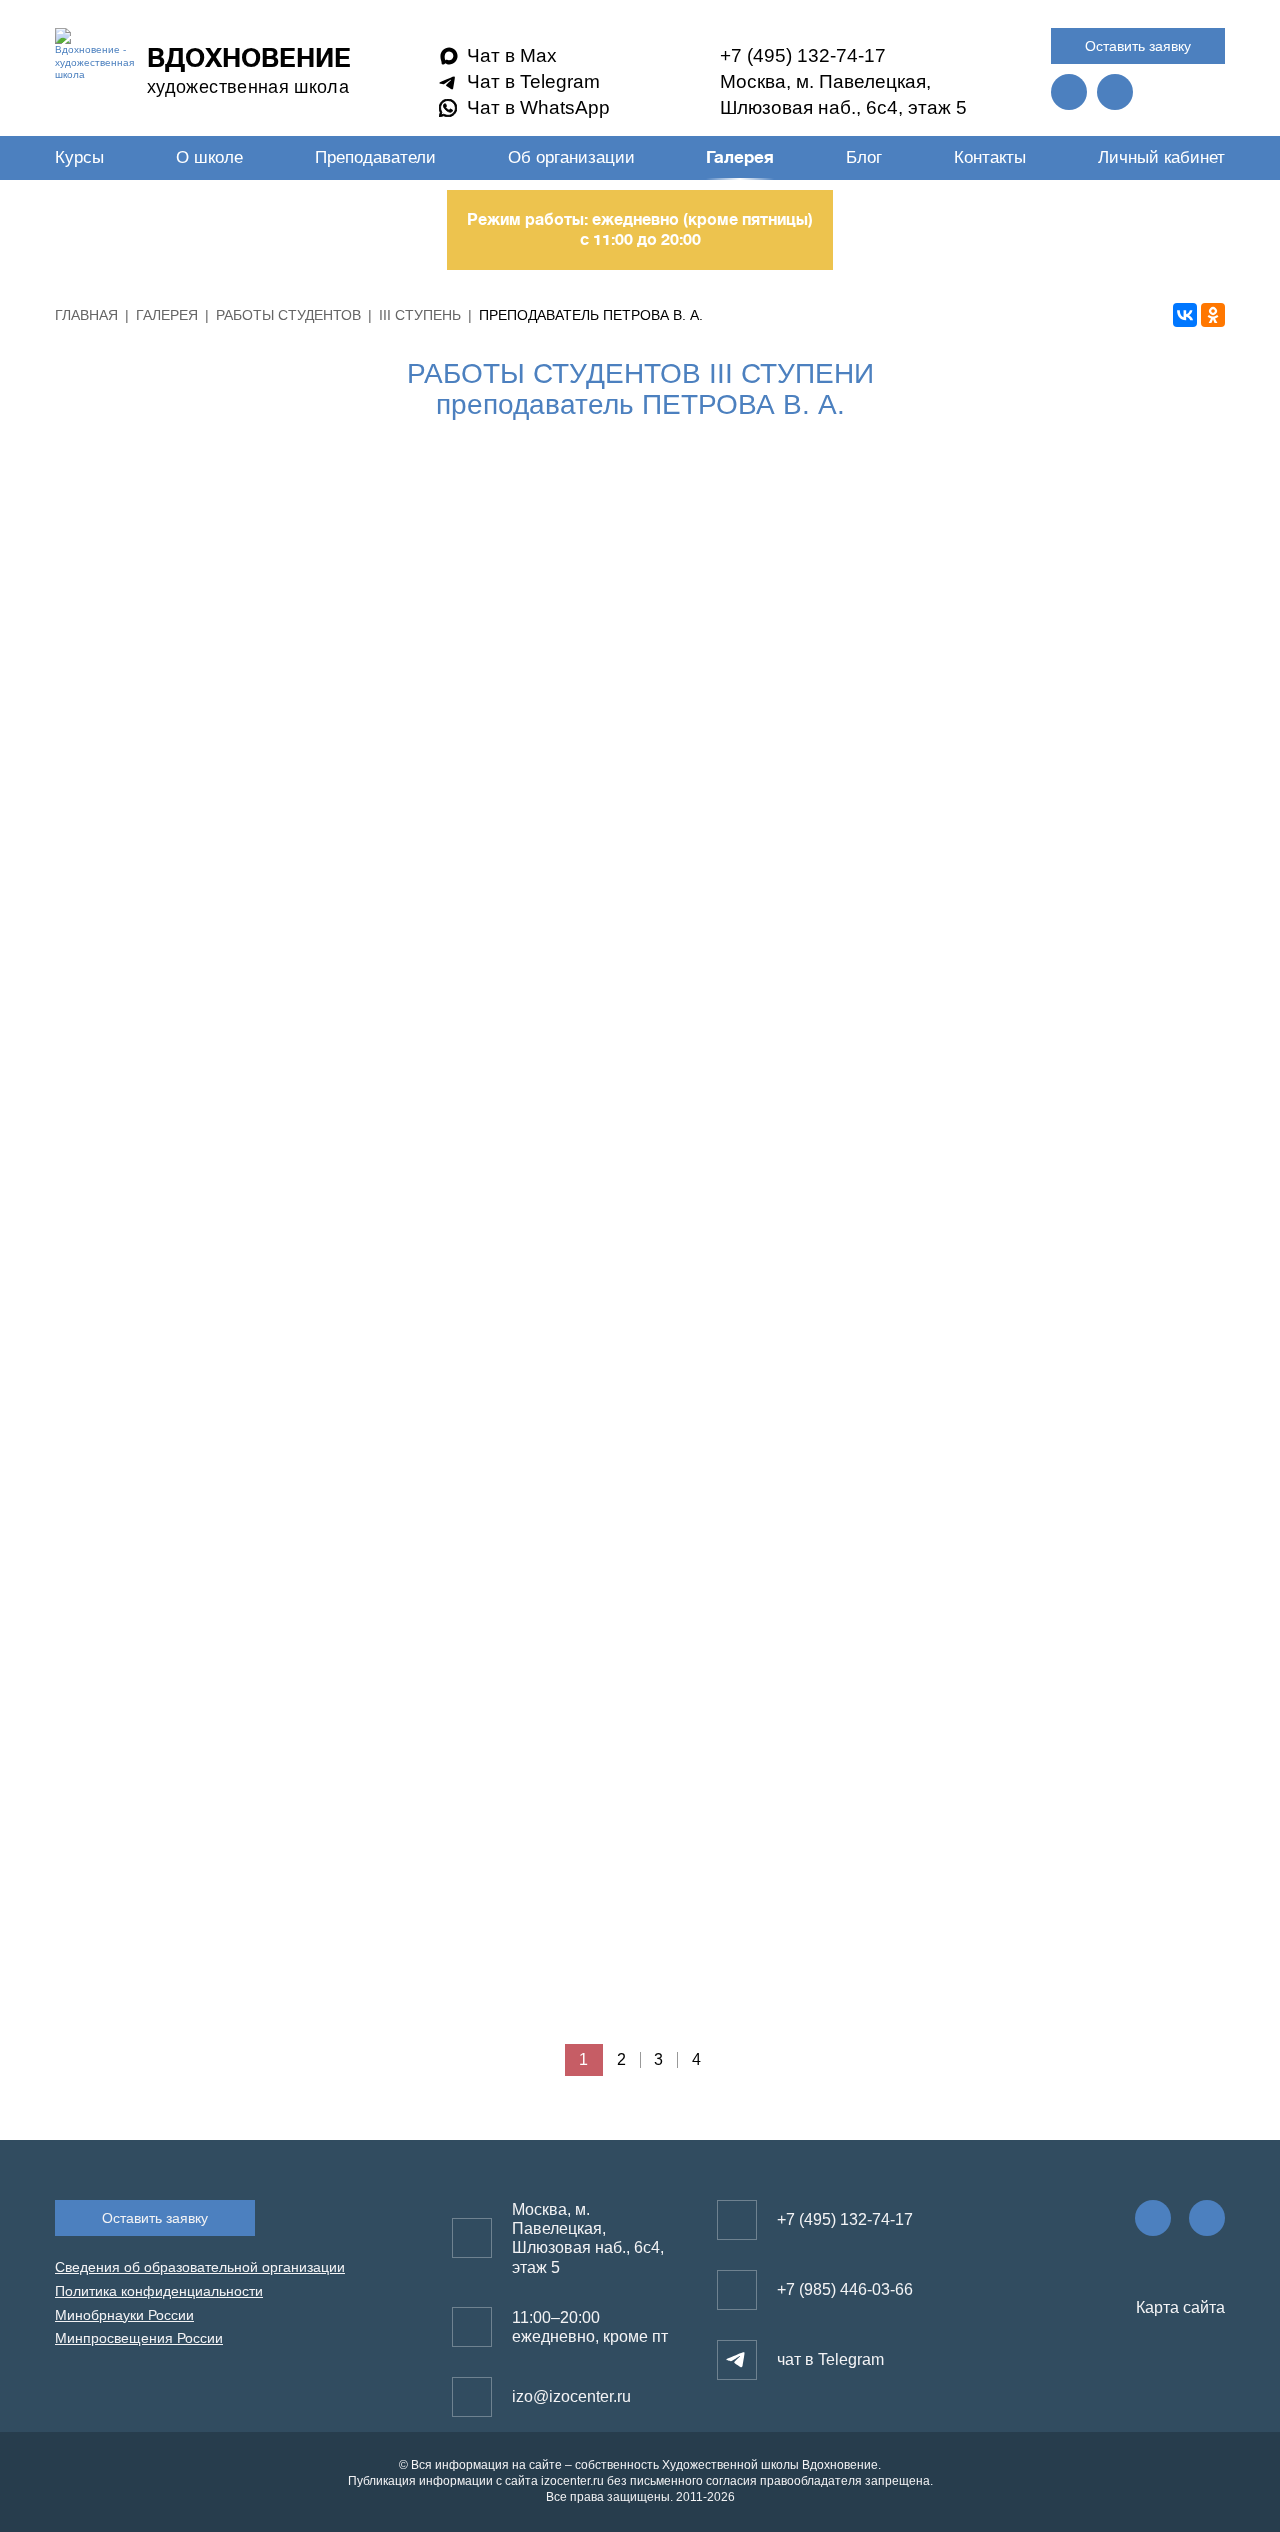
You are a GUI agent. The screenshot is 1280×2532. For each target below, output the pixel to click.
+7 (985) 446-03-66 (845, 2289)
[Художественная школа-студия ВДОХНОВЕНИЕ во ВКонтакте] (1069, 92)
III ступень (420, 315)
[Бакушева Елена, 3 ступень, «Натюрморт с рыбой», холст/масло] (248, 1814)
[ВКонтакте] (1185, 315)
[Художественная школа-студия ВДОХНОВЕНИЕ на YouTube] (1115, 92)
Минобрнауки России (124, 2315)
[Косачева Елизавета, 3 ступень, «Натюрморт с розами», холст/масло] (639, 640)
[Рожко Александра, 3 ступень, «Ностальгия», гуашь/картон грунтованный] (1031, 640)
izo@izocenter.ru (571, 2396)
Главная (86, 315)
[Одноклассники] (1213, 315)
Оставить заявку (1138, 46)
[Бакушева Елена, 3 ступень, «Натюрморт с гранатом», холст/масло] (639, 1422)
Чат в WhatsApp (538, 107)
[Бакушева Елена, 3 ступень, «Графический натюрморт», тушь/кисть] (1031, 1031)
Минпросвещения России (139, 2338)
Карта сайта (1178, 2307)
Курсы (79, 157)
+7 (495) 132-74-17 (803, 55)
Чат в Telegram (533, 81)
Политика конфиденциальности (159, 2291)
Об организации (571, 157)
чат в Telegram (830, 2359)
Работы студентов (288, 315)
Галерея (740, 157)
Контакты (990, 157)
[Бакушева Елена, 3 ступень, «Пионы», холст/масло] (639, 1814)
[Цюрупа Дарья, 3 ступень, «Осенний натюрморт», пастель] (248, 1422)
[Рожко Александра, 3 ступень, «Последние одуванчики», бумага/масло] (248, 1031)
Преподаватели (375, 157)
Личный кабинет (1161, 157)
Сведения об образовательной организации (200, 2267)
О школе (209, 157)
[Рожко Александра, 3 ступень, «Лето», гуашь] (1031, 1814)
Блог (864, 157)
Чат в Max (512, 55)
